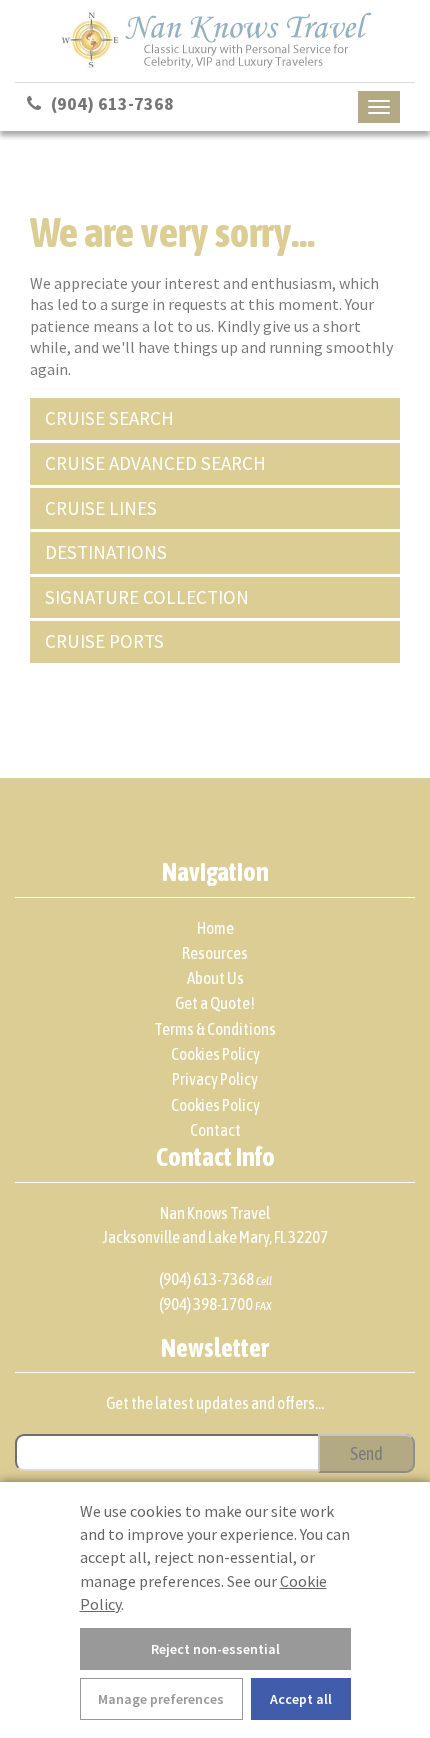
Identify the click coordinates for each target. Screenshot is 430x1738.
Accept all (301, 1699)
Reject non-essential (215, 1649)
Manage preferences (161, 1699)
